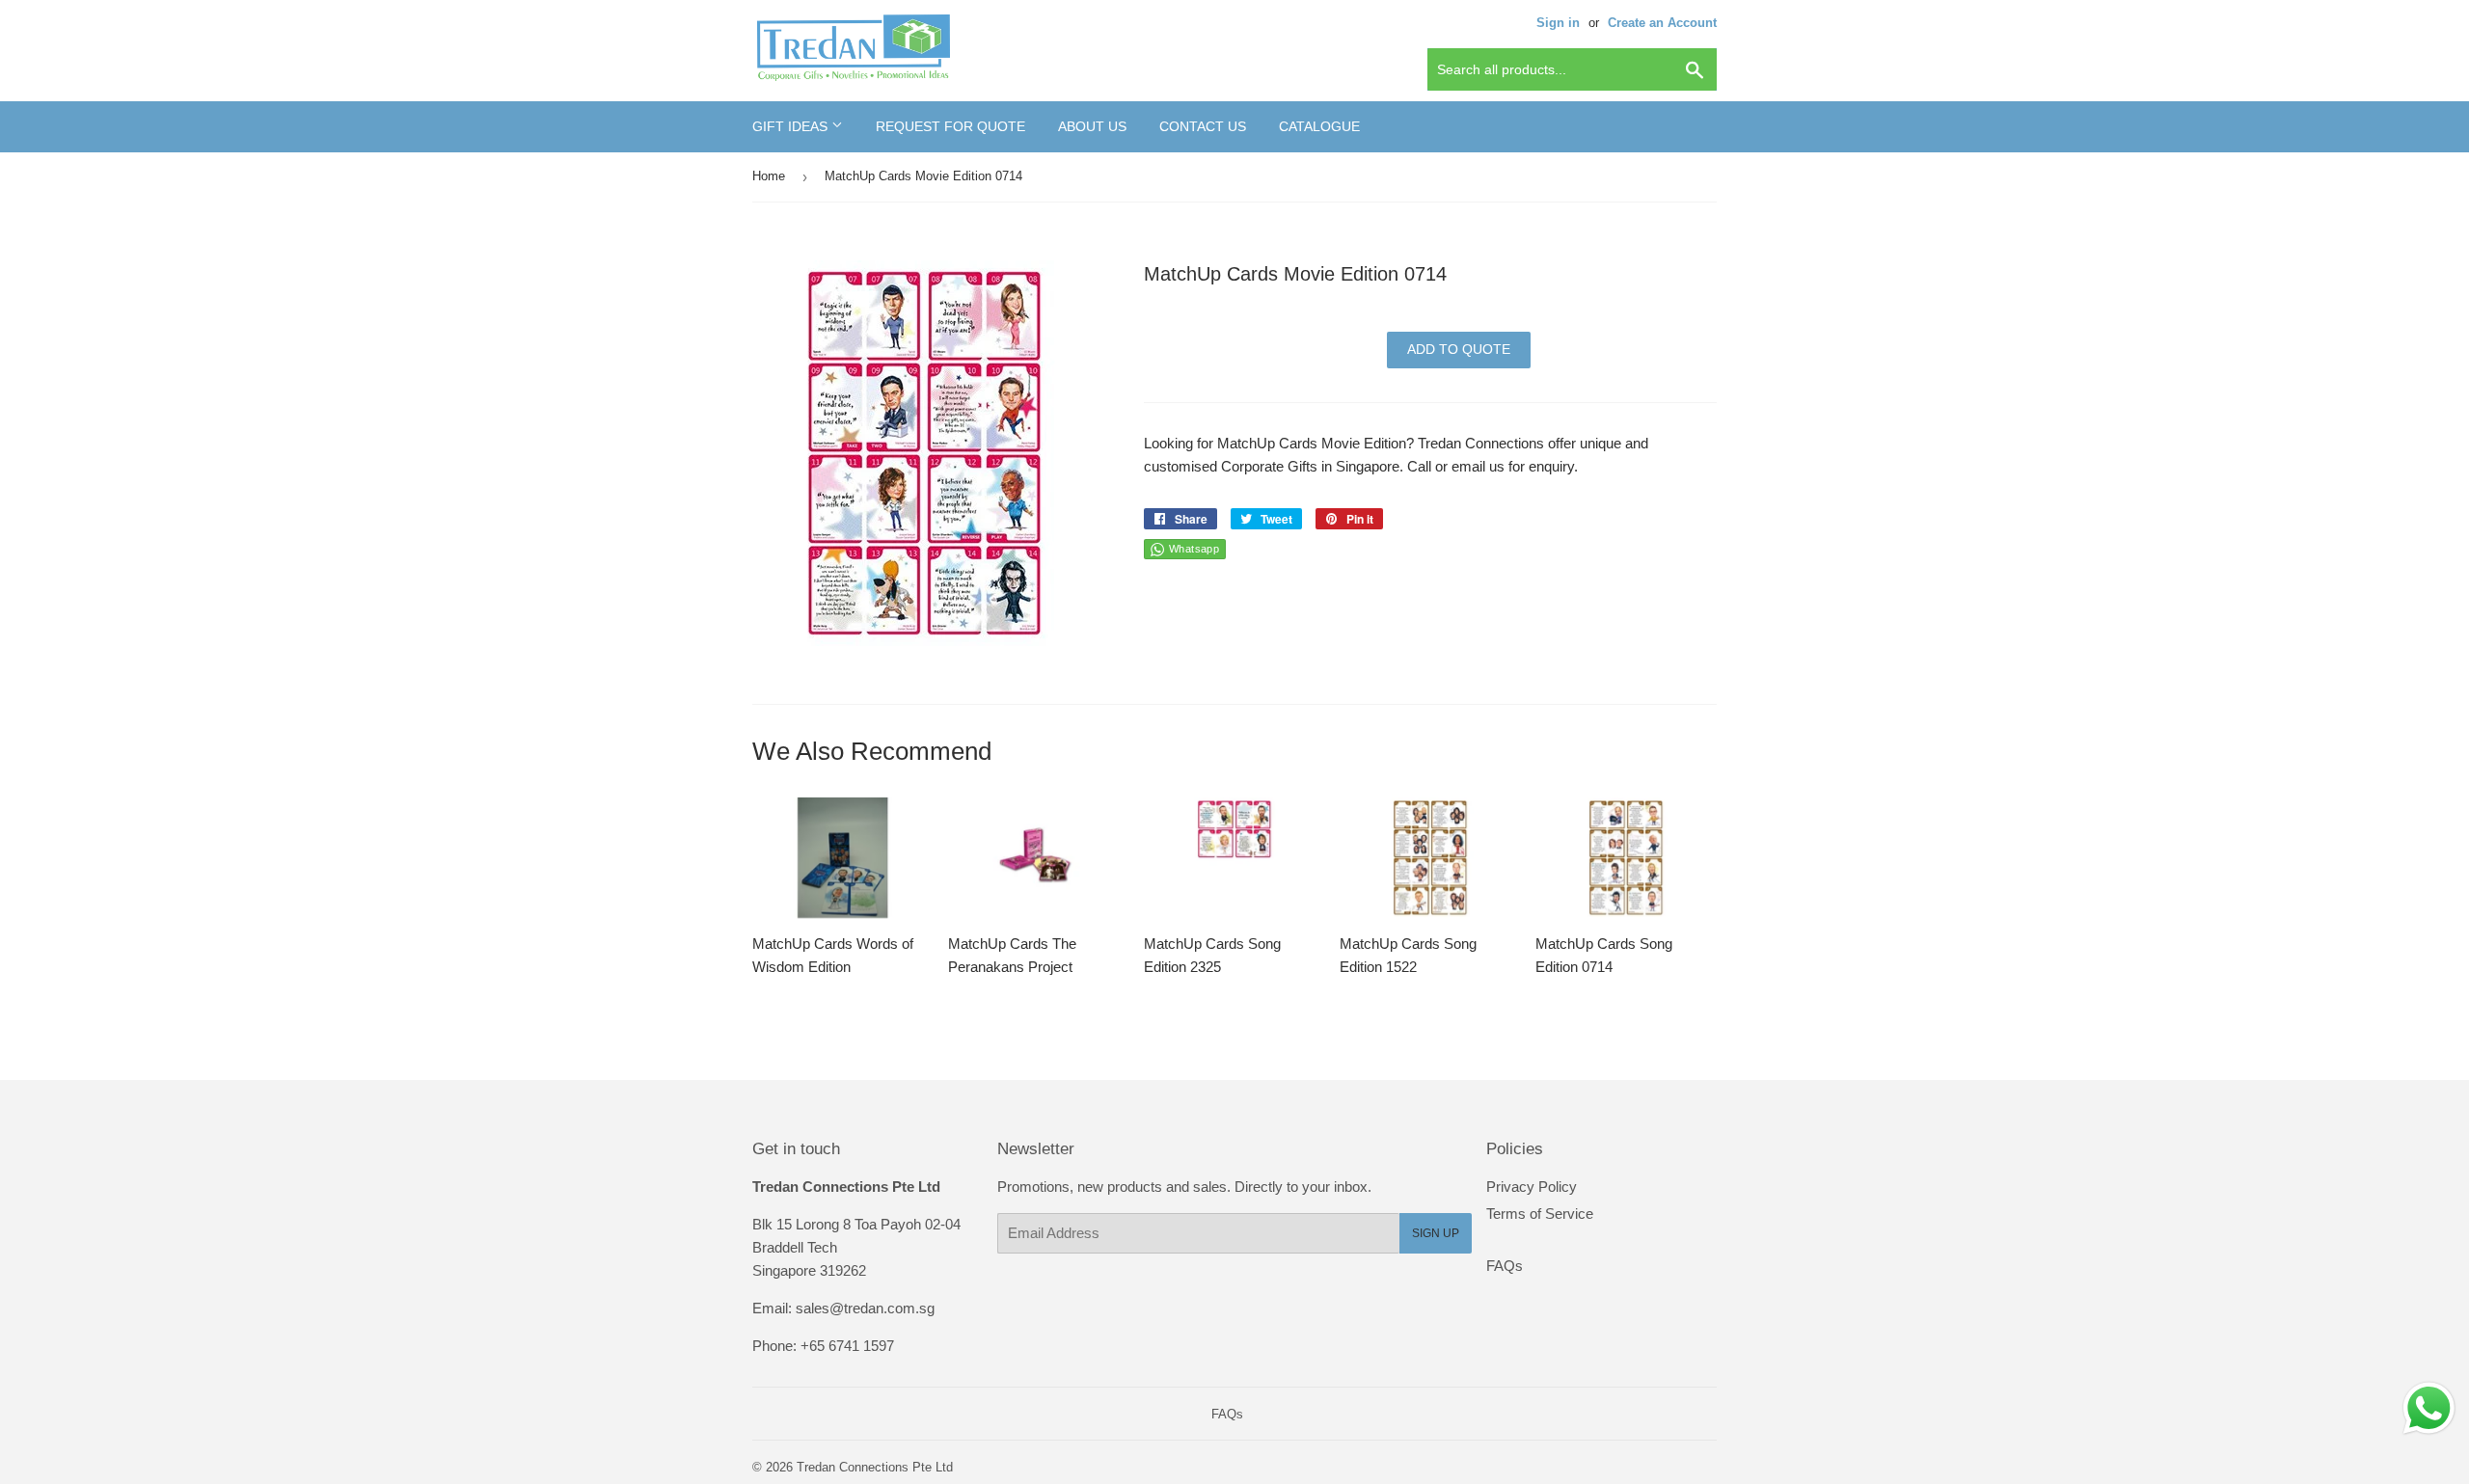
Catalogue (1319, 126)
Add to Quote (1459, 349)
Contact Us (1203, 126)
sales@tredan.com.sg (865, 1308)
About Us (1092, 126)
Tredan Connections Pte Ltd (875, 1467)
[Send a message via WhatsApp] (2429, 1408)
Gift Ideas (792, 126)
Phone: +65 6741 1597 (823, 1346)
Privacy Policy (1532, 1187)
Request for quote (950, 126)
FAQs (1505, 1266)
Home (769, 176)
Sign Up (1436, 1233)
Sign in (1558, 23)
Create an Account (1662, 23)
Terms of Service (1540, 1214)
